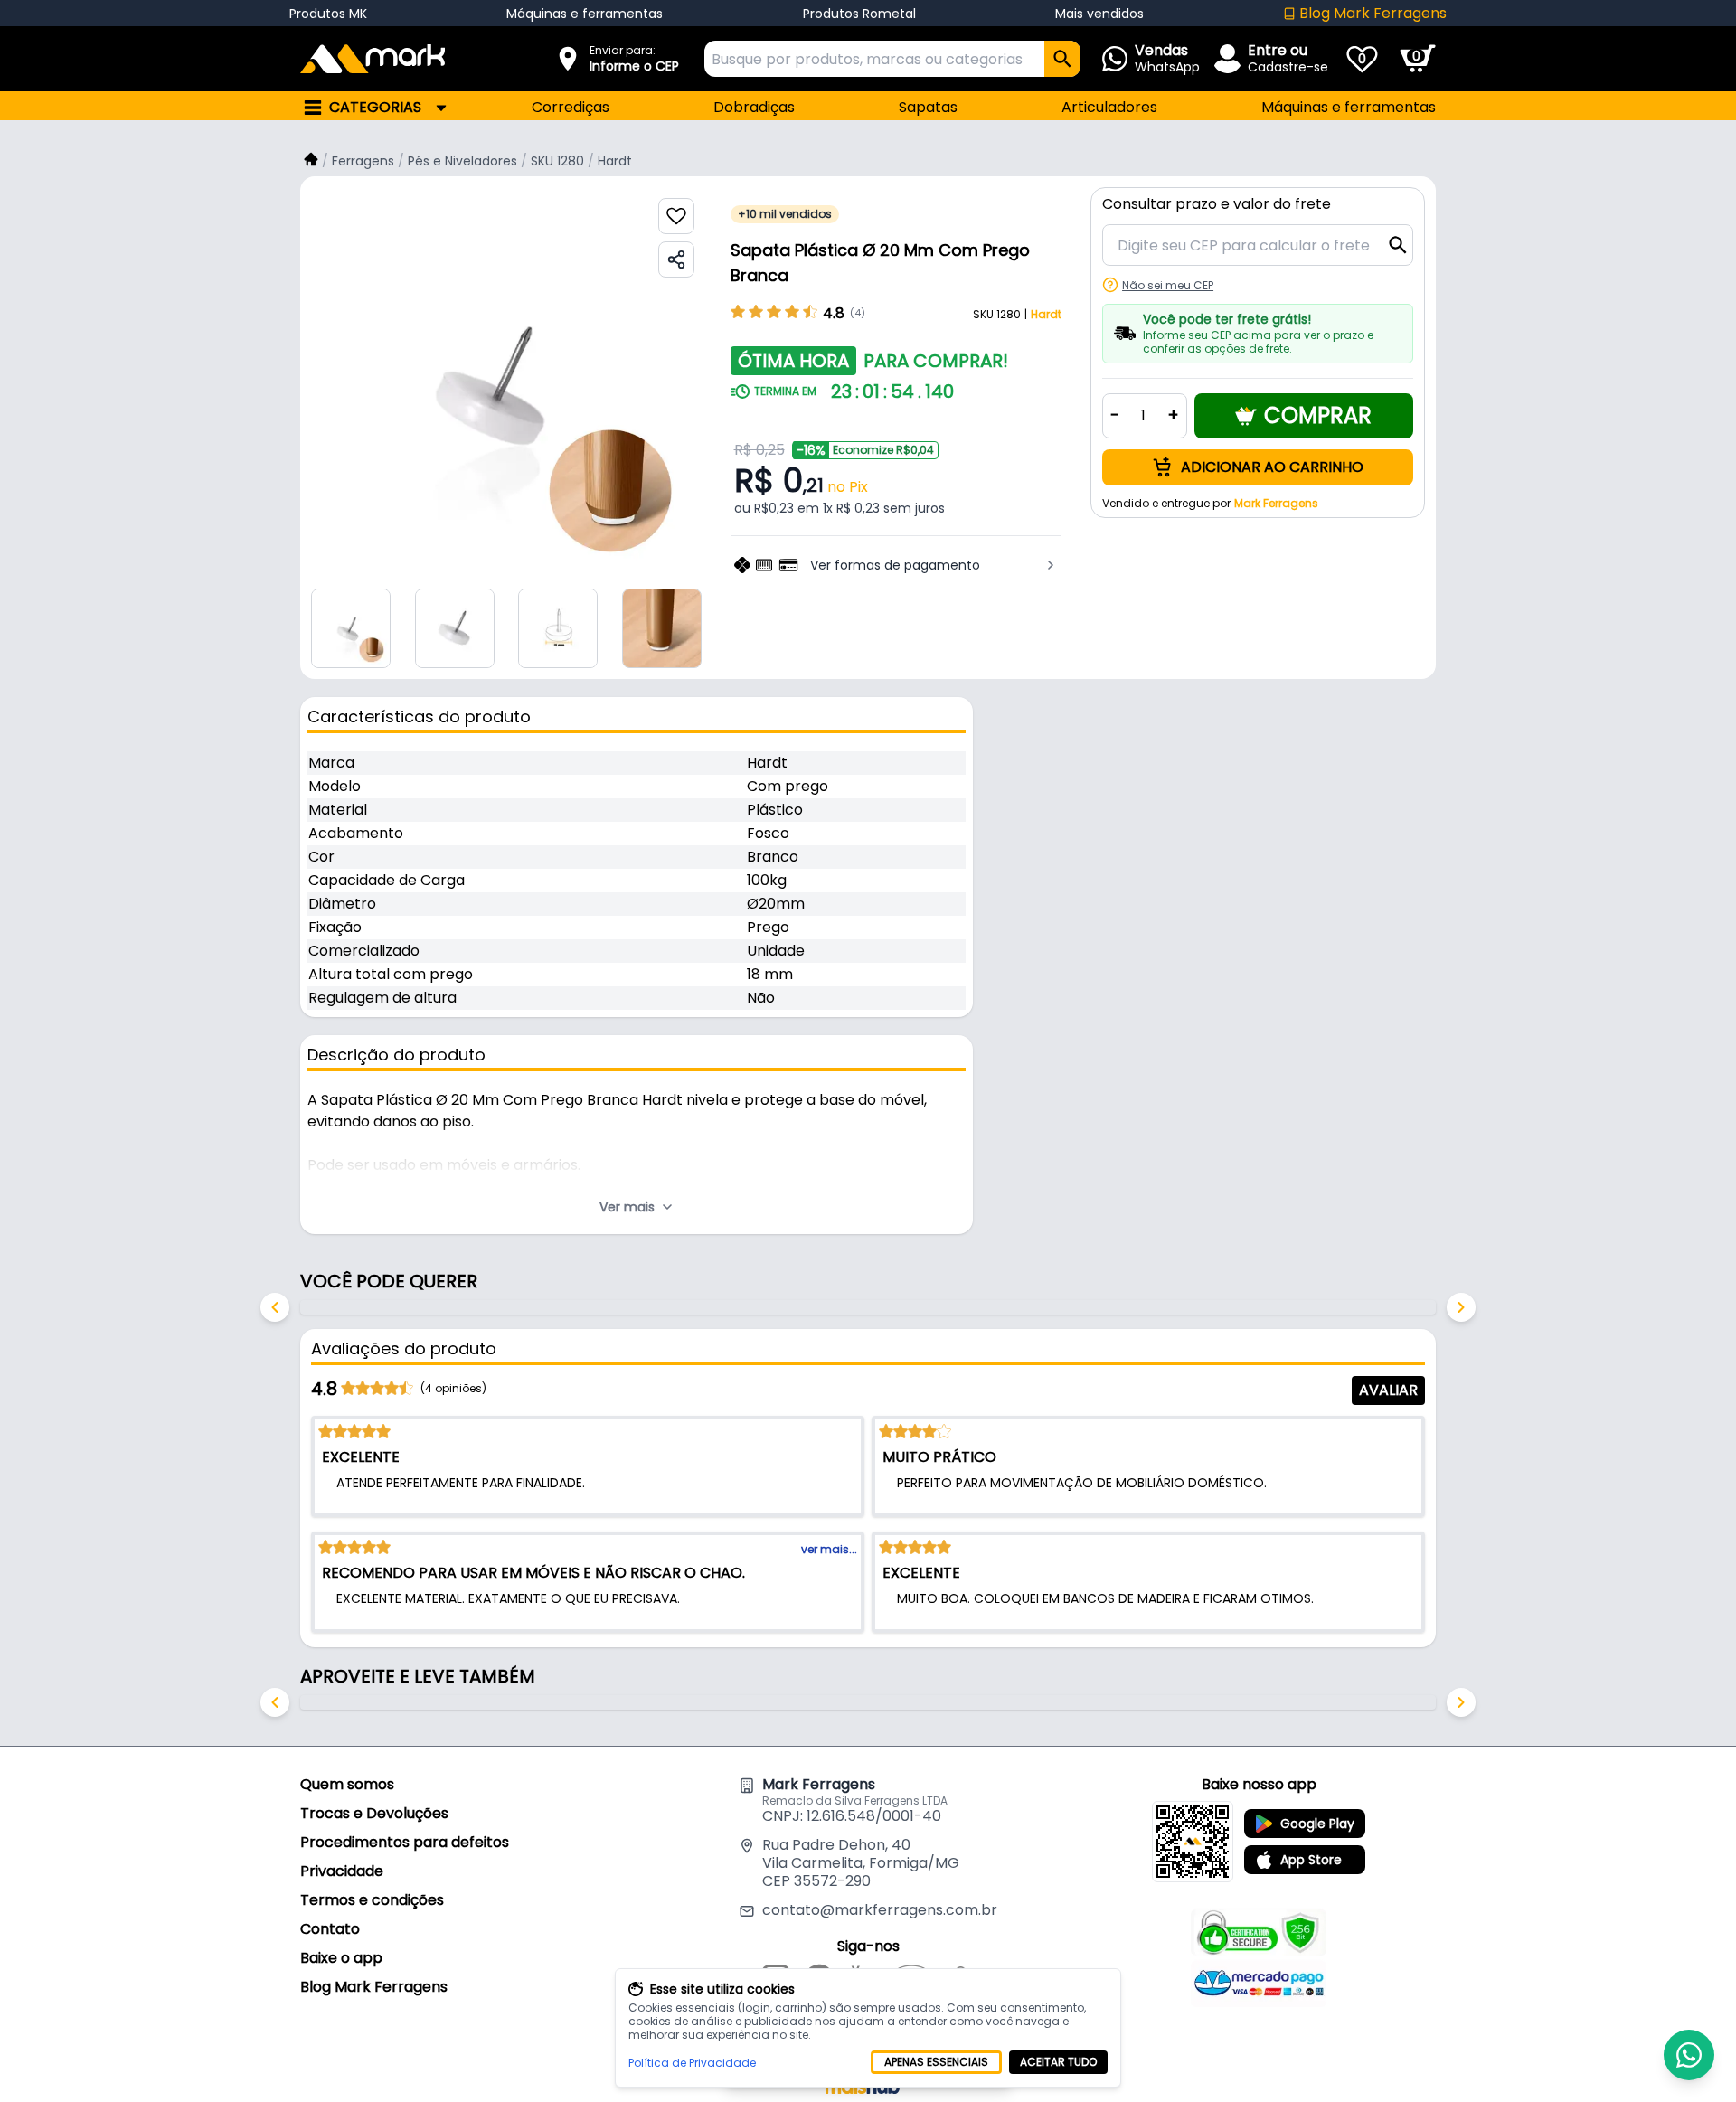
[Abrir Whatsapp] (1689, 2055)
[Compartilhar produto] (676, 259)
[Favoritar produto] (676, 216)
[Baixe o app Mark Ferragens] (1193, 1842)
